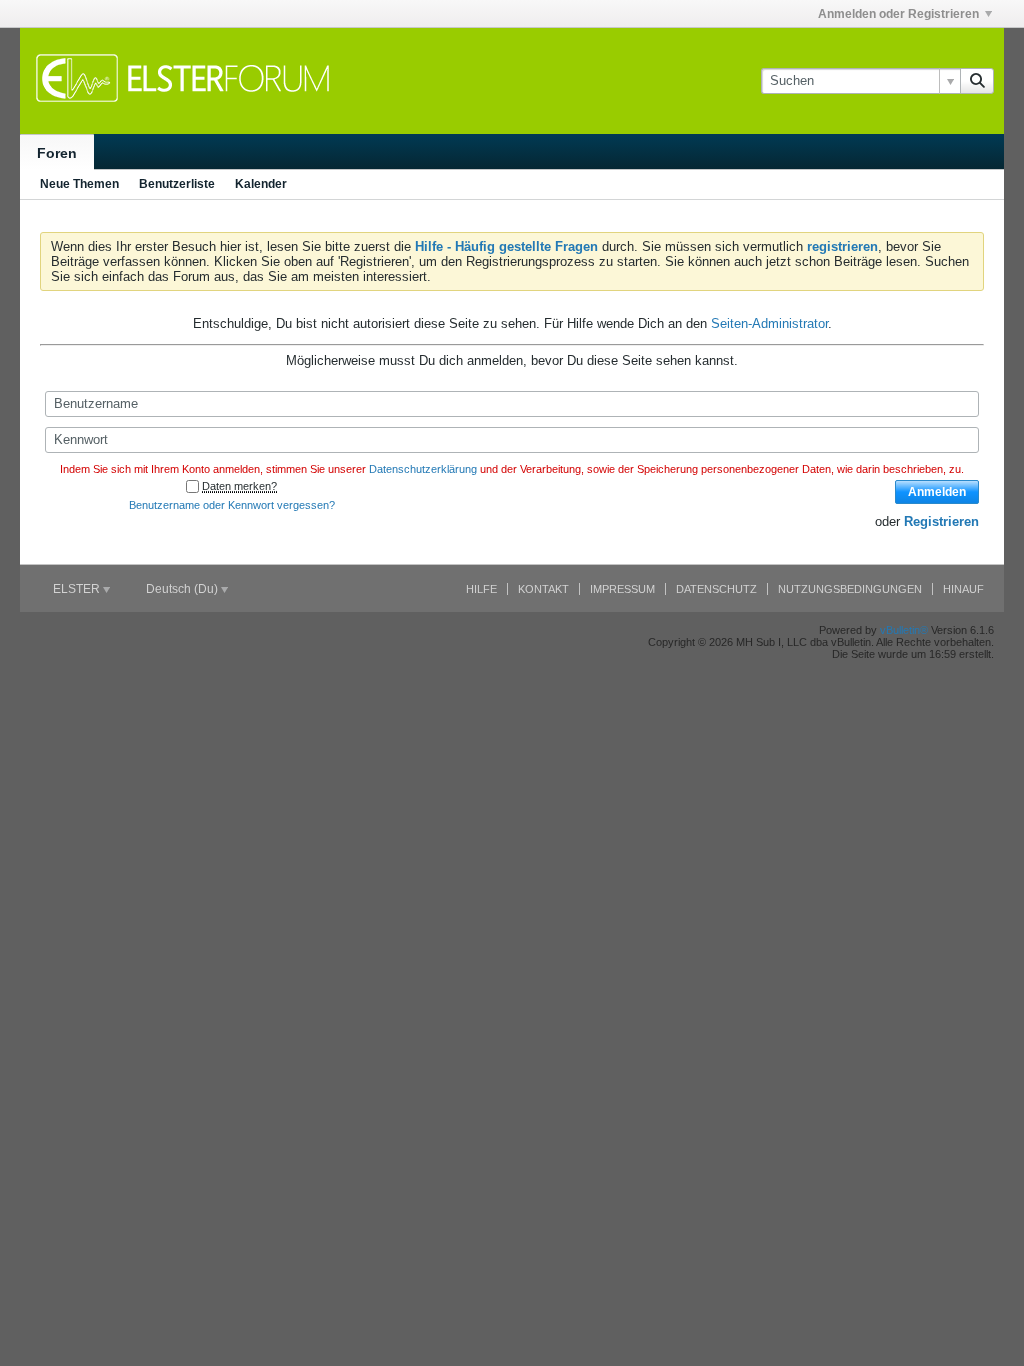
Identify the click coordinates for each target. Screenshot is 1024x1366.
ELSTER (78, 589)
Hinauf (963, 589)
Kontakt (543, 589)
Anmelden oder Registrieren (898, 14)
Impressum (622, 589)
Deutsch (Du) (183, 589)
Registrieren (941, 521)
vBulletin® (904, 630)
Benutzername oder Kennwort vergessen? (232, 505)
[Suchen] (977, 81)
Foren (57, 153)
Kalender (261, 184)
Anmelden (937, 492)
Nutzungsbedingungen (850, 589)
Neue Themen (79, 184)
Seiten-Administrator (769, 323)
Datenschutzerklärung (423, 469)
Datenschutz (716, 589)
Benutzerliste (177, 184)
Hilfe (481, 589)
